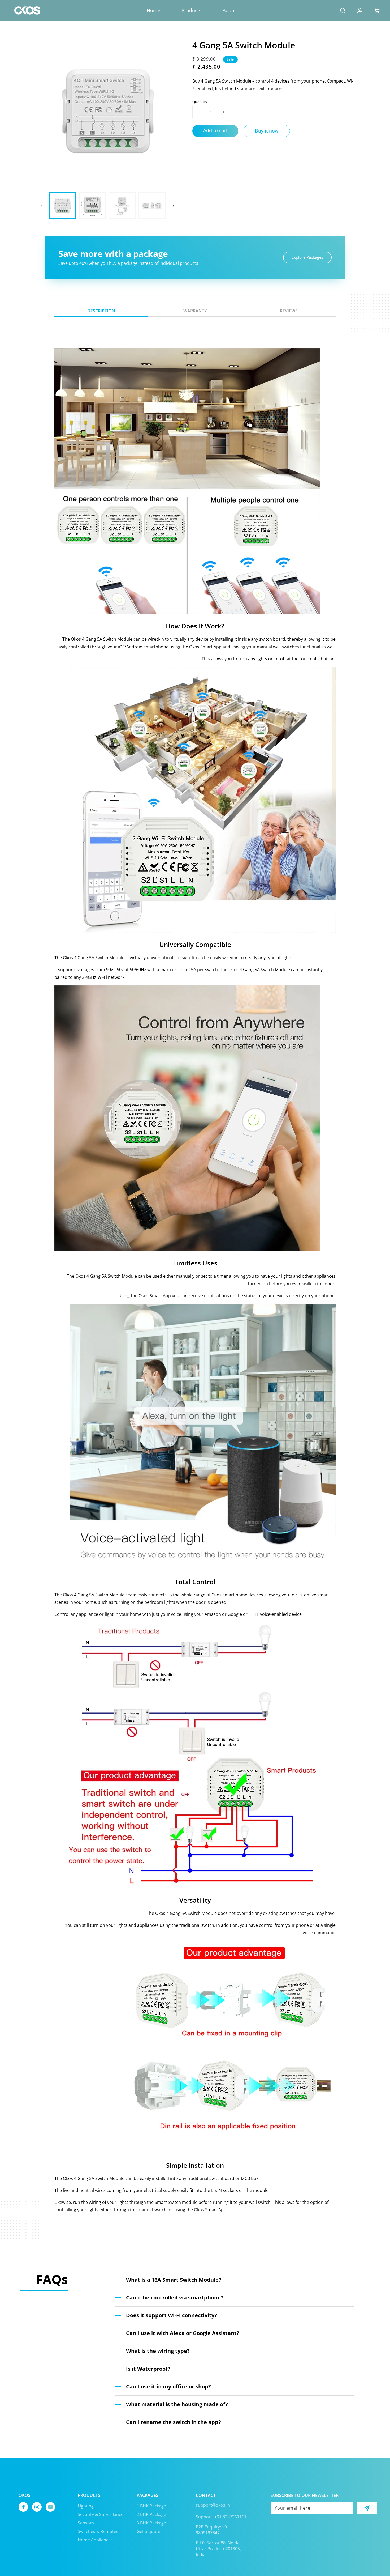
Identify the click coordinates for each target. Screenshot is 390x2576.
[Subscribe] (367, 2508)
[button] (343, 11)
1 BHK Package (151, 2506)
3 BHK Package (151, 2523)
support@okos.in (213, 2505)
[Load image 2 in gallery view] (92, 205)
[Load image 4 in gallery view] (152, 205)
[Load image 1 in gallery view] (62, 205)
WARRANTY (195, 311)
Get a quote (148, 2531)
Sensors (86, 2523)
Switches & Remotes (98, 2531)
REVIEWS (289, 311)
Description (101, 311)
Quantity (200, 102)
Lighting (86, 2506)
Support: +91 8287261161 (221, 2517)
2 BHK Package (151, 2514)
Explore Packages (307, 257)
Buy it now (267, 131)
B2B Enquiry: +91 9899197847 (213, 2530)
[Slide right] (173, 205)
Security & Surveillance (101, 2514)
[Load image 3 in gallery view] (122, 205)
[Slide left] (42, 205)
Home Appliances (95, 2540)
